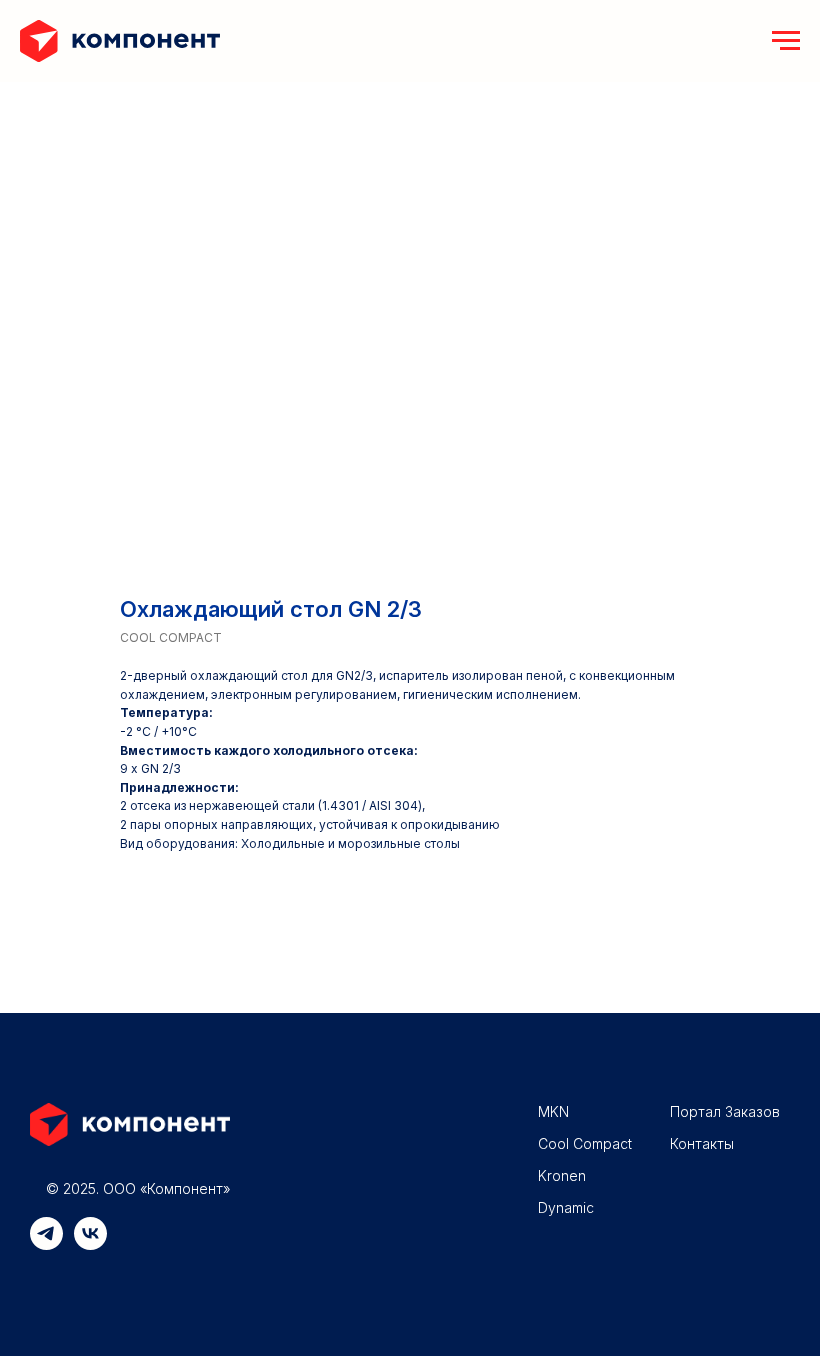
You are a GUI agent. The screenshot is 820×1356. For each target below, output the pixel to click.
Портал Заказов (725, 1111)
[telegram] (46, 1244)
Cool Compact (585, 1143)
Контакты (702, 1143)
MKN (553, 1111)
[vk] (90, 1244)
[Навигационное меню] (786, 41)
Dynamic (566, 1207)
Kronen (562, 1175)
